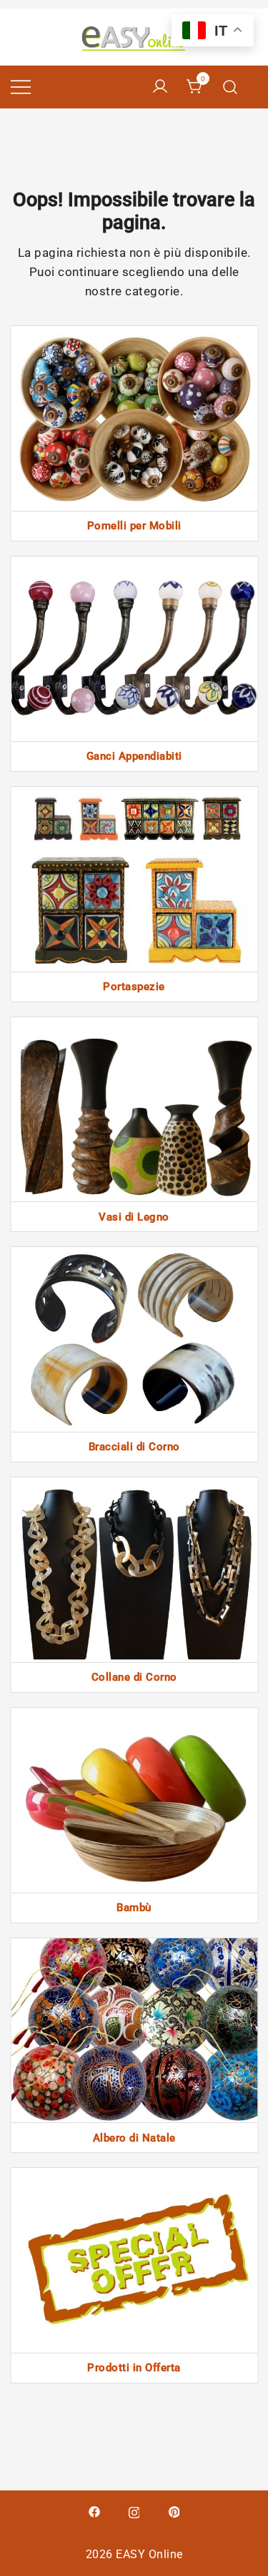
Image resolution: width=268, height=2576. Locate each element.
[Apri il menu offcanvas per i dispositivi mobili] (21, 87)
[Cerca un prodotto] (230, 87)
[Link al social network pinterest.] (174, 2511)
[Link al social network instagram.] (134, 2511)
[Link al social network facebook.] (94, 2511)
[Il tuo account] (160, 87)
